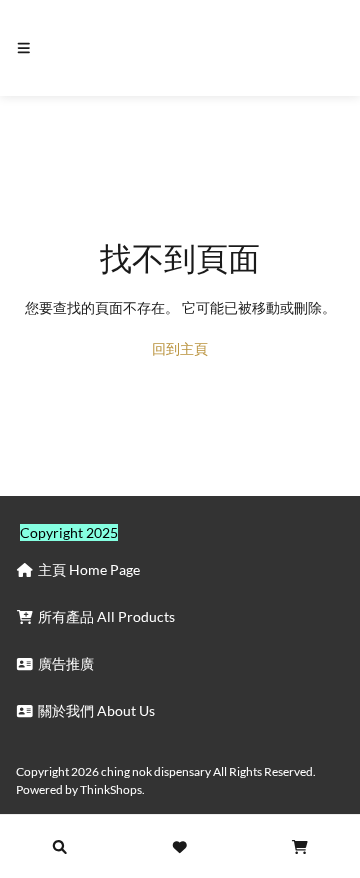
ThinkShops (111, 789)
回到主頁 (180, 348)
